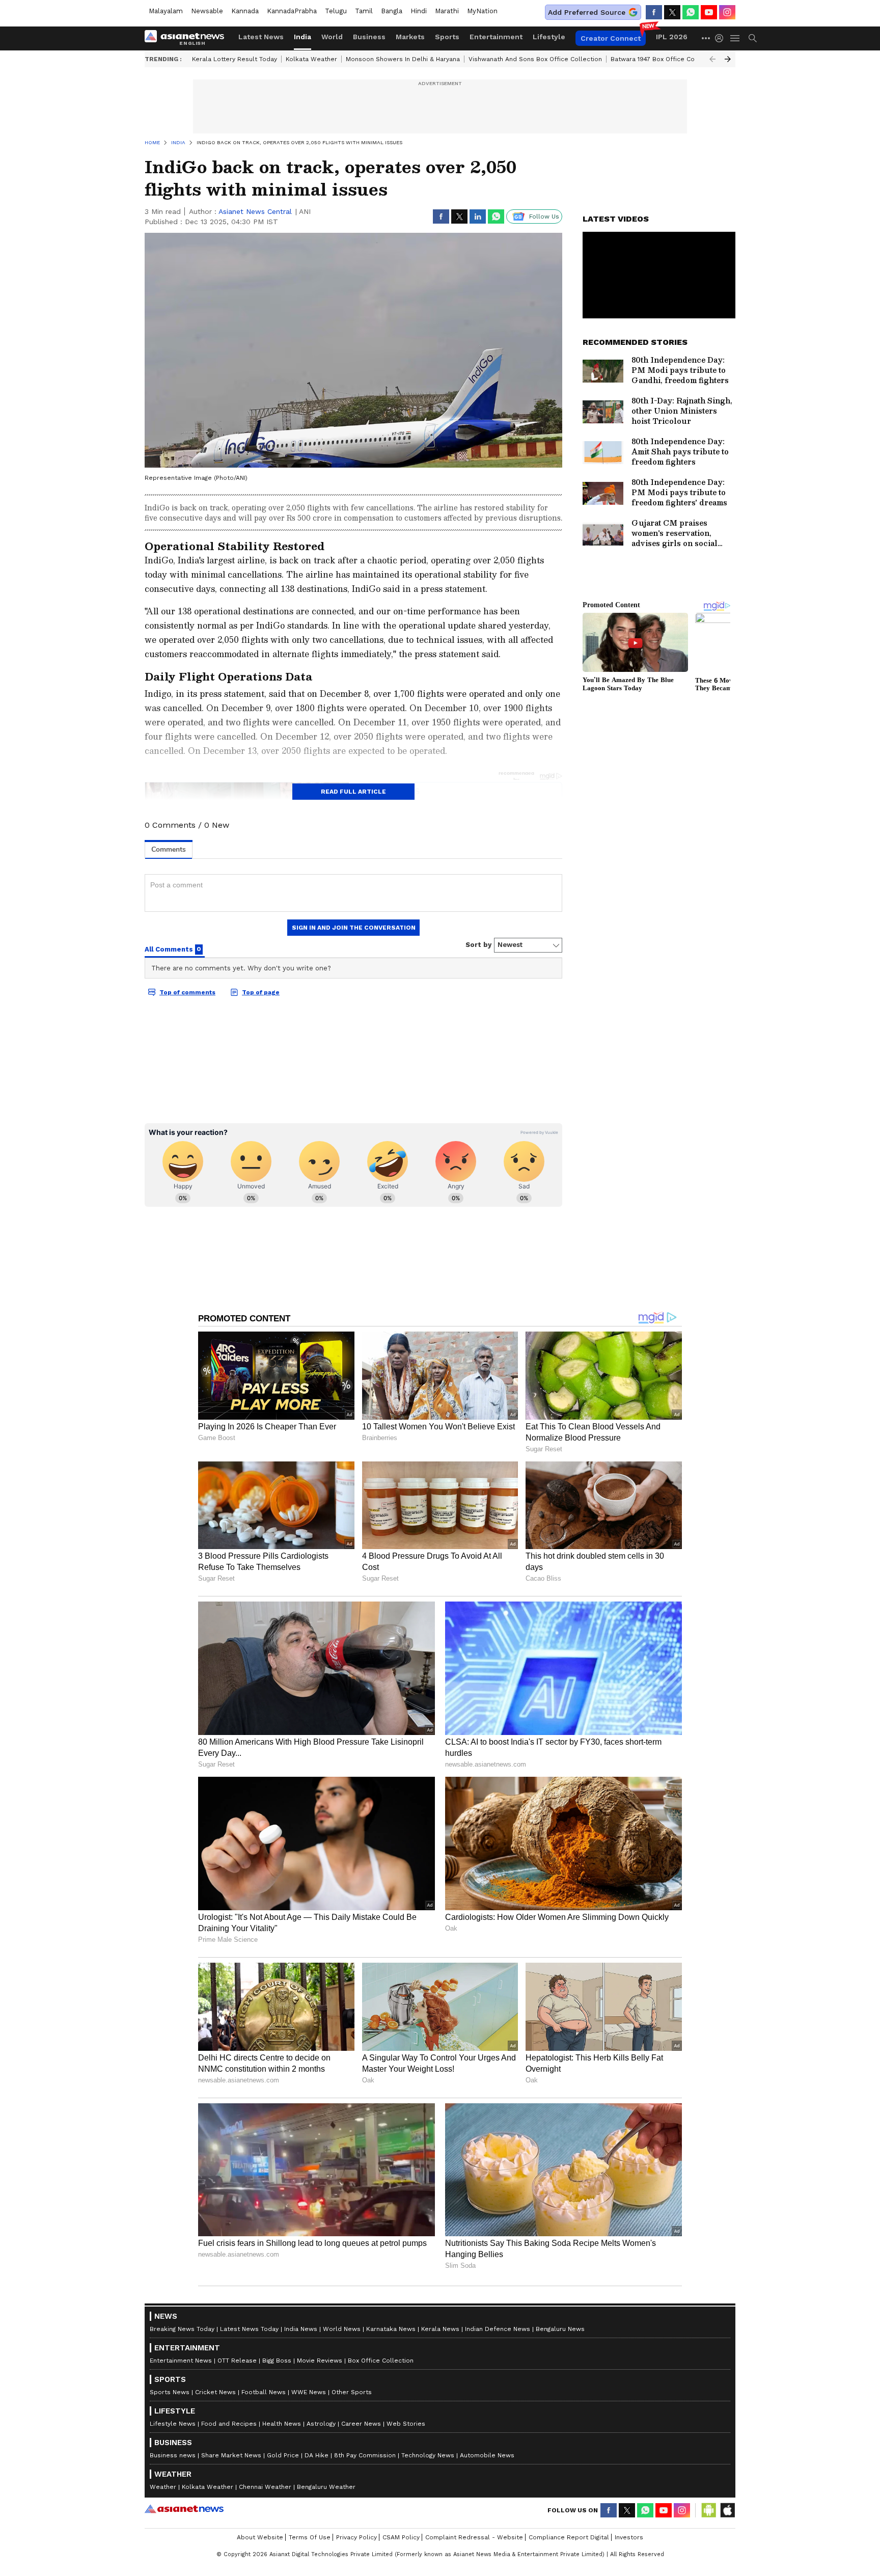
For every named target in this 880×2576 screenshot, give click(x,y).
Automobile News (487, 2455)
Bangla (392, 11)
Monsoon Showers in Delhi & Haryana (403, 59)
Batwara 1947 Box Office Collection (664, 59)
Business (369, 37)
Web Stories (406, 2424)
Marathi (447, 11)
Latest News (261, 37)
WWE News (309, 2392)
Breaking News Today (182, 2329)
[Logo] (188, 38)
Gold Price (283, 2455)
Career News (361, 2424)
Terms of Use (310, 2537)
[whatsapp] (691, 12)
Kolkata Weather (311, 59)
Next (728, 59)
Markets (410, 37)
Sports (447, 37)
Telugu (336, 11)
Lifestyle (549, 37)
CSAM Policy (401, 2537)
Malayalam (166, 11)
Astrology (321, 2424)
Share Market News (231, 2455)
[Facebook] (654, 12)
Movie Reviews (320, 2361)
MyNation (482, 11)
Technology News (428, 2455)
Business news (173, 2455)
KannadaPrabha (292, 11)
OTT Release (237, 2361)
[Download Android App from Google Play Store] (709, 2510)
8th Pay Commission (365, 2455)
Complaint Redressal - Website (474, 2537)
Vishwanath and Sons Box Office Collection (535, 59)
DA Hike (317, 2455)
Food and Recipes (229, 2424)
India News (301, 2329)
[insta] (727, 12)
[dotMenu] (706, 38)
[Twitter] (672, 12)
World (332, 37)
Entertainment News (181, 2361)
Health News (282, 2424)
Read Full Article (353, 792)
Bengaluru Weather (326, 2487)
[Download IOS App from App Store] (727, 2510)
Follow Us (544, 216)
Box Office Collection (381, 2361)
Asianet (184, 2509)
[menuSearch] (753, 38)
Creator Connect (611, 38)
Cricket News (215, 2392)
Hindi (419, 11)
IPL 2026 (672, 37)
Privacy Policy (356, 2537)
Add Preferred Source (587, 12)
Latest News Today (249, 2329)
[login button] (722, 38)
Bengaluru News (560, 2329)
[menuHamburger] (735, 38)
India (302, 37)
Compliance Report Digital (569, 2537)
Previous (712, 59)
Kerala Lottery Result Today (235, 59)
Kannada (245, 11)
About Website (260, 2537)
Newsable (207, 11)
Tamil (364, 11)
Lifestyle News (173, 2424)
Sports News (170, 2392)
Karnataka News (391, 2329)
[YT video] (709, 12)
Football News (264, 2392)
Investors (629, 2537)
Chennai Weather (265, 2487)
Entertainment (496, 37)
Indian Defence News (498, 2329)
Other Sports (352, 2392)
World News (342, 2329)
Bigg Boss (277, 2361)
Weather (163, 2487)
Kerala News (440, 2329)
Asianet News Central (255, 211)
